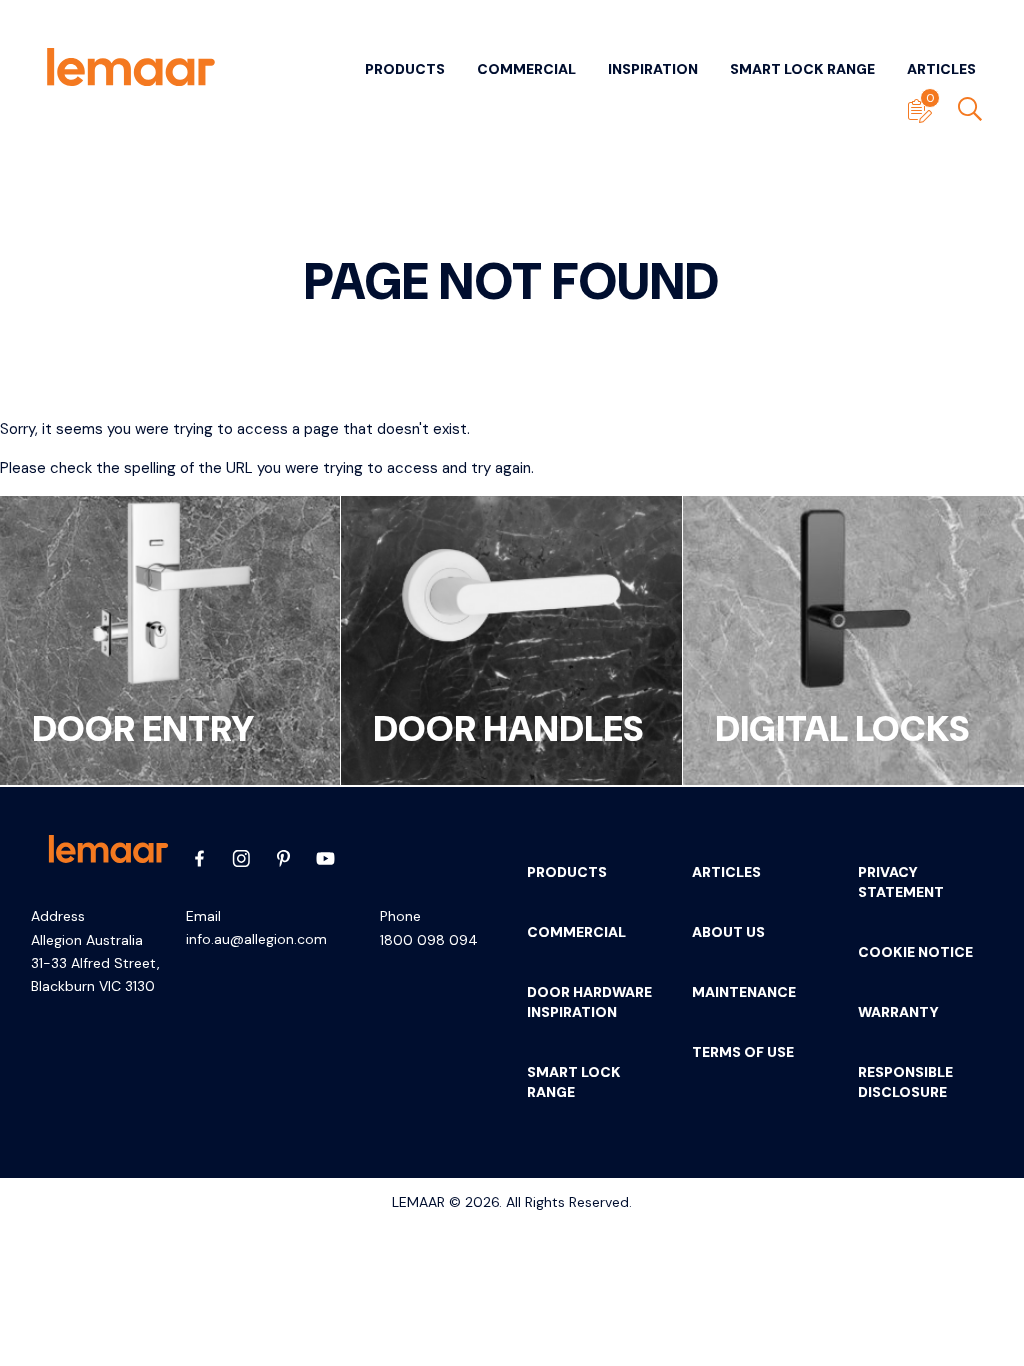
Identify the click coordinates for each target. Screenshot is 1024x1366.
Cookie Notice (915, 952)
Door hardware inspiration (589, 1002)
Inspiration (653, 69)
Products (405, 69)
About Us (728, 932)
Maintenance (744, 992)
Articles (941, 69)
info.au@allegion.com (256, 939)
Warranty (898, 1012)
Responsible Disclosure (905, 1082)
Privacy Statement (901, 882)
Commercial (526, 69)
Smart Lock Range (802, 69)
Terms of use (743, 1052)
